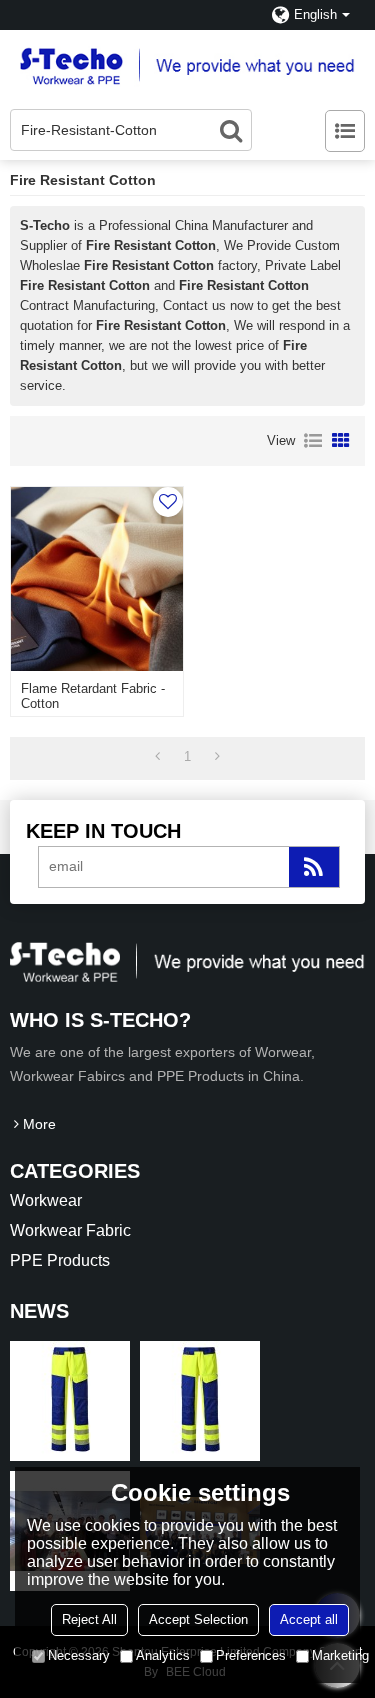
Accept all (309, 1619)
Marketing (340, 1655)
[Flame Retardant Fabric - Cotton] (97, 579)
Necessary (79, 1655)
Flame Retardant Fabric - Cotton (93, 696)
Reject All (89, 1619)
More (39, 1124)
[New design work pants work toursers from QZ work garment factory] (70, 1401)
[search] (231, 130)
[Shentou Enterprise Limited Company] (187, 65)
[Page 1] (157, 757)
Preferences (251, 1655)
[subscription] (314, 867)
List (313, 441)
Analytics (163, 1655)
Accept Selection (198, 1619)
